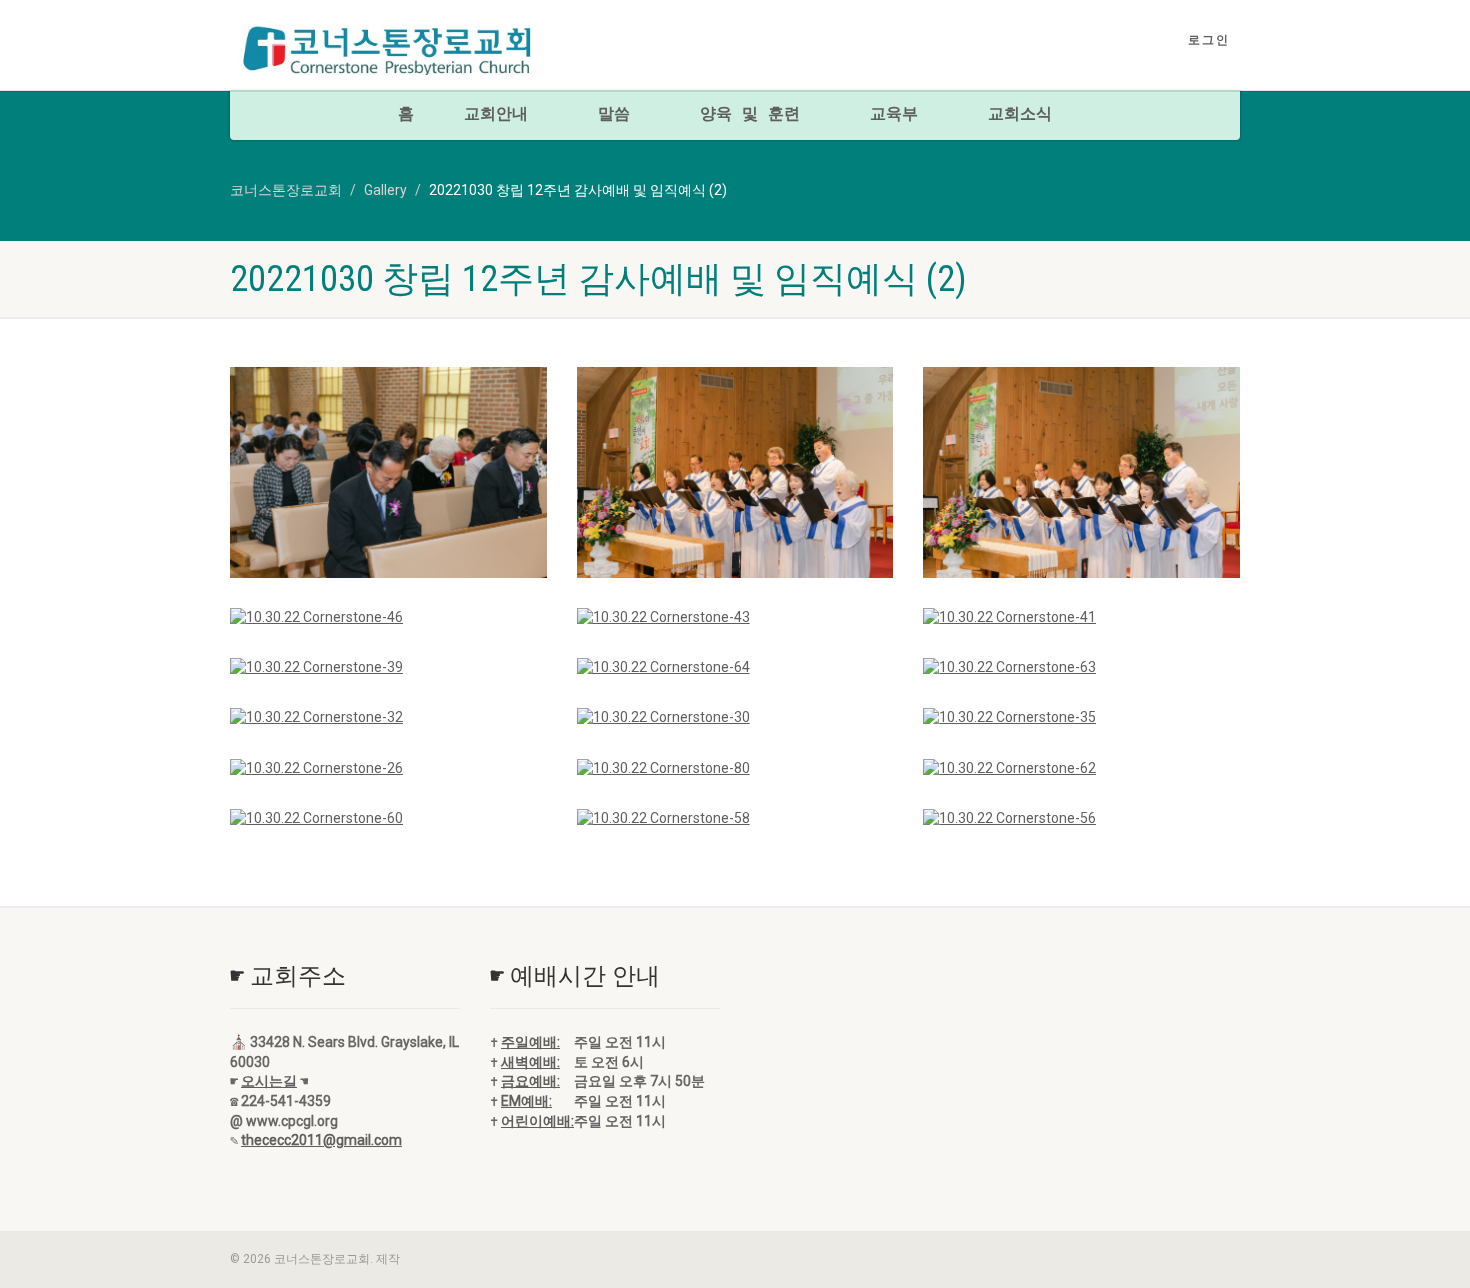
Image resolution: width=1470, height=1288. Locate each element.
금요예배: (530, 1081)
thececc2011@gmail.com (321, 1140)
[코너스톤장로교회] (388, 51)
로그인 (1209, 40)
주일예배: (530, 1042)
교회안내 (496, 115)
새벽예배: (530, 1062)
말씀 (614, 115)
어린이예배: (537, 1121)
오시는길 (269, 1081)
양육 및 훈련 (750, 115)
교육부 (894, 115)
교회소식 (1020, 115)
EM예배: (526, 1101)
